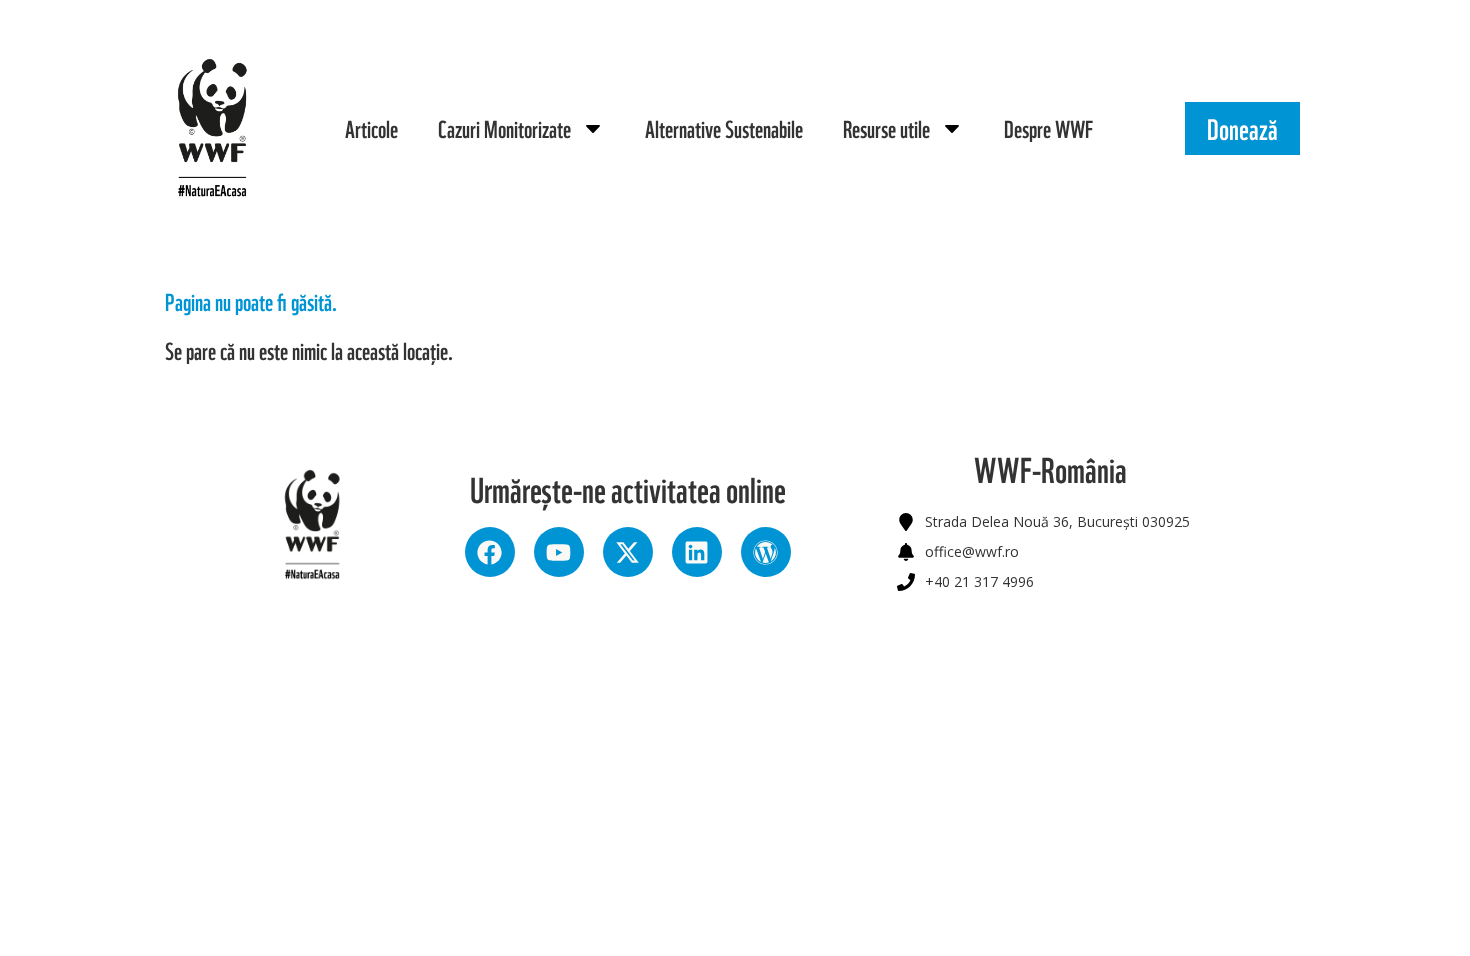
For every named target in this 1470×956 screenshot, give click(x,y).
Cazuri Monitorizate (504, 128)
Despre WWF (1048, 128)
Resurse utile (886, 128)
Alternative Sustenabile (724, 128)
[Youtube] (559, 552)
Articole (371, 128)
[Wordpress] (766, 552)
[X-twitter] (628, 552)
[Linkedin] (697, 552)
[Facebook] (490, 552)
